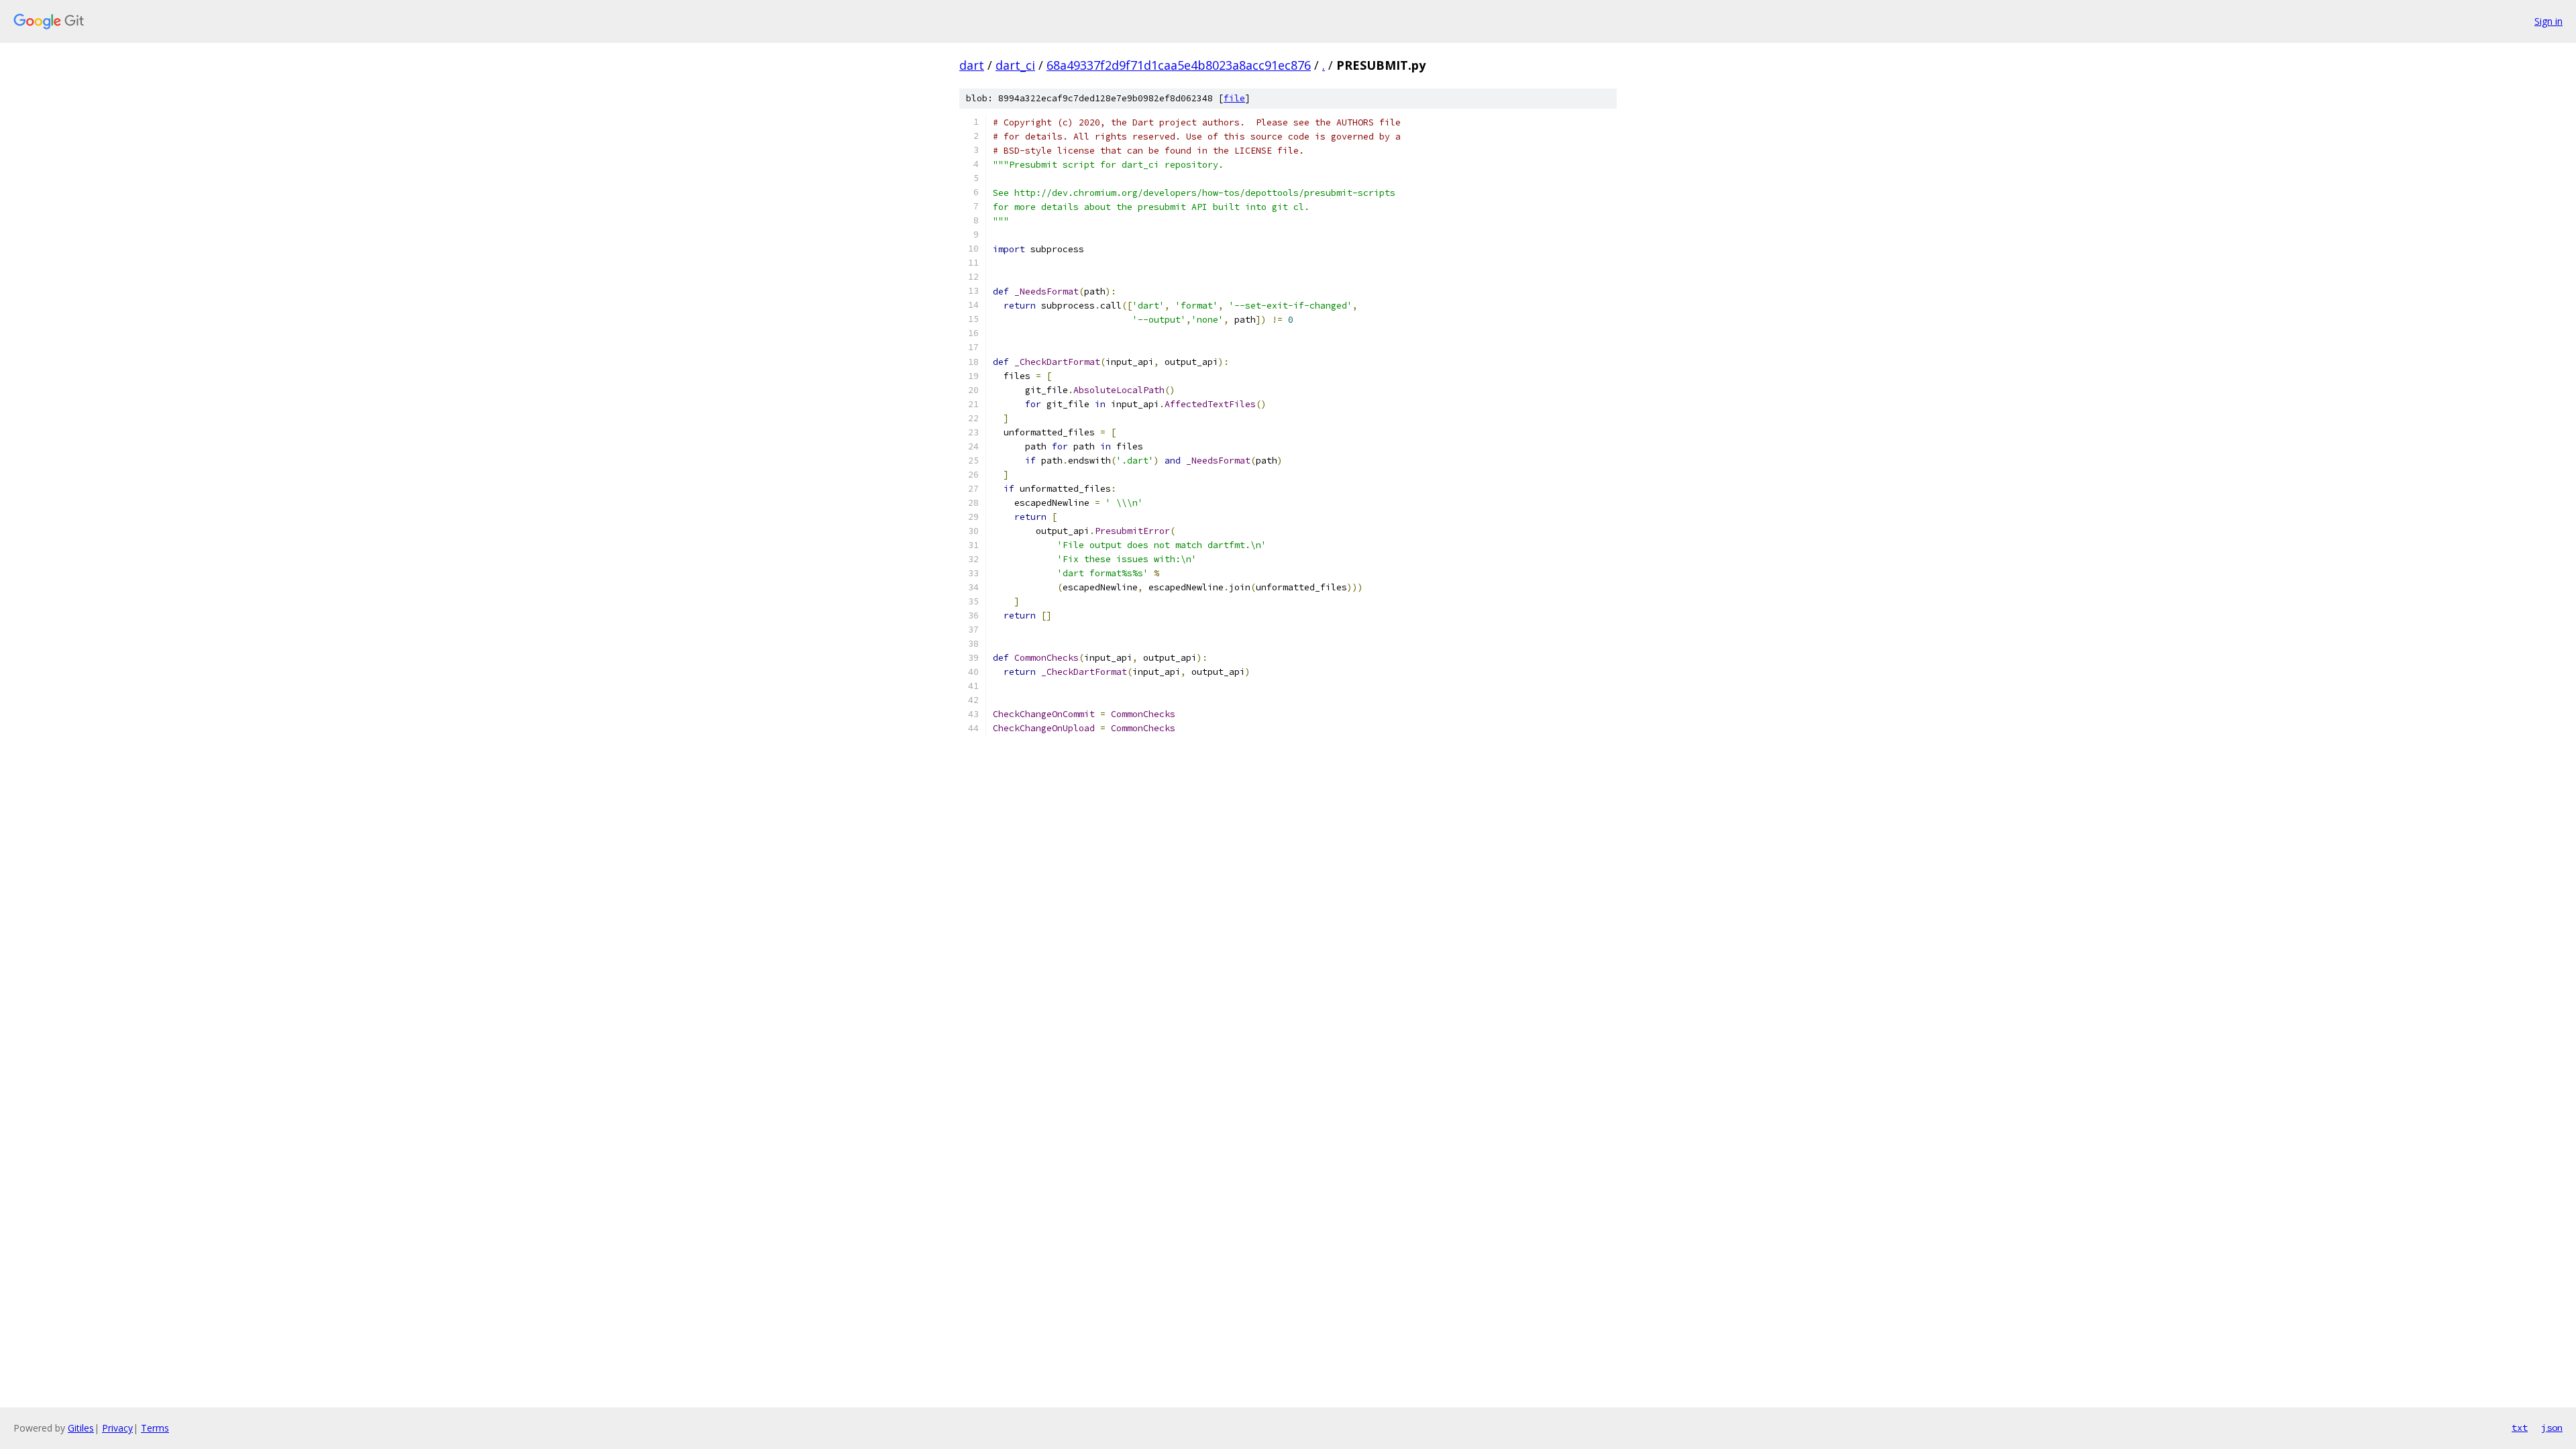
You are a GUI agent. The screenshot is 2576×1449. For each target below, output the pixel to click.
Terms (155, 1428)
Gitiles (81, 1428)
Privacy (117, 1428)
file (1234, 98)
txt (2520, 1428)
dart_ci (1015, 65)
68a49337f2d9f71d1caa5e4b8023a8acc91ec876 (1179, 65)
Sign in (2548, 21)
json (2552, 1428)
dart (972, 65)
